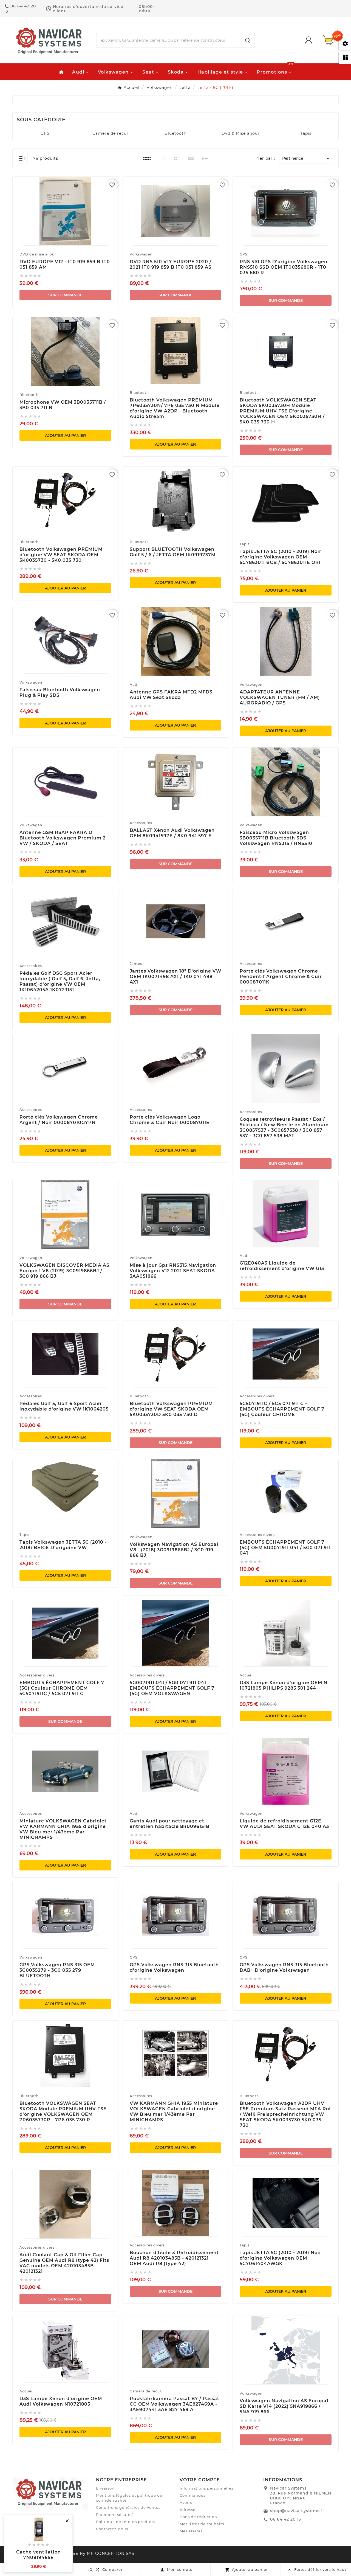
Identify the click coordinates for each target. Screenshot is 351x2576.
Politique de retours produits (126, 2522)
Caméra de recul (110, 133)
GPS (45, 133)
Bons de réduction (198, 2517)
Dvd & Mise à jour (241, 133)
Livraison (105, 2488)
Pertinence (307, 158)
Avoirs (186, 2502)
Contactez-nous (112, 2529)
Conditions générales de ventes (128, 2507)
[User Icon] (314, 40)
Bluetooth (175, 133)
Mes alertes (191, 2531)
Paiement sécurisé (115, 2515)
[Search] (248, 40)
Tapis (306, 133)
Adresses (189, 2510)
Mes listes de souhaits (202, 2524)
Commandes (193, 2495)
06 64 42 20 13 (286, 2519)
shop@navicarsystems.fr (297, 2511)
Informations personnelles (206, 2488)
